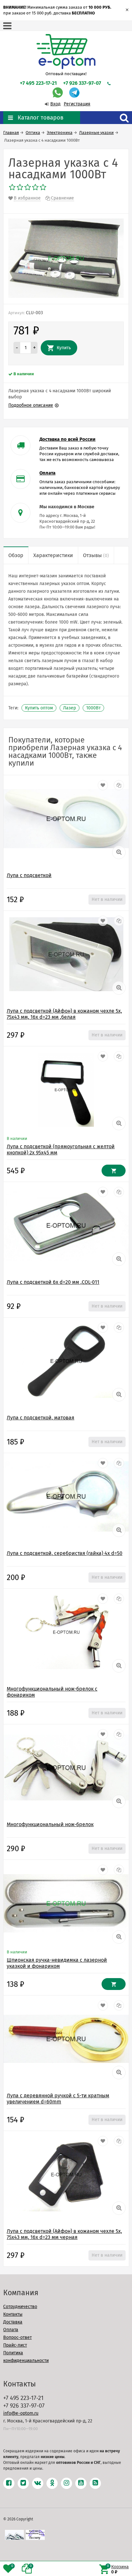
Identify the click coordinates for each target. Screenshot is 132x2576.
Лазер (70, 708)
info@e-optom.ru (21, 2413)
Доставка (13, 2322)
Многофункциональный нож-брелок (50, 1824)
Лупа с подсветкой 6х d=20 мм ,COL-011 (53, 1282)
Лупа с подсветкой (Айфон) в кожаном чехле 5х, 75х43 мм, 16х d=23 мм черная (64, 2234)
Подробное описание (31, 405)
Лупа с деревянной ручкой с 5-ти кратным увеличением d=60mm (58, 2099)
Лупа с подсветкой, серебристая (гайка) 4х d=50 (65, 1553)
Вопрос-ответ (17, 2337)
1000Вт (93, 708)
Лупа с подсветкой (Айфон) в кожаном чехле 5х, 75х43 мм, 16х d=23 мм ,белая (64, 1014)
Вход (55, 104)
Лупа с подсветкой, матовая (41, 1418)
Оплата (11, 2330)
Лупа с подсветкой (29, 875)
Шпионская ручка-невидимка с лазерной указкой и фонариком (57, 1963)
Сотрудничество (20, 2307)
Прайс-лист (15, 2345)
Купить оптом (39, 708)
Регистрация (77, 104)
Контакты (13, 2314)
